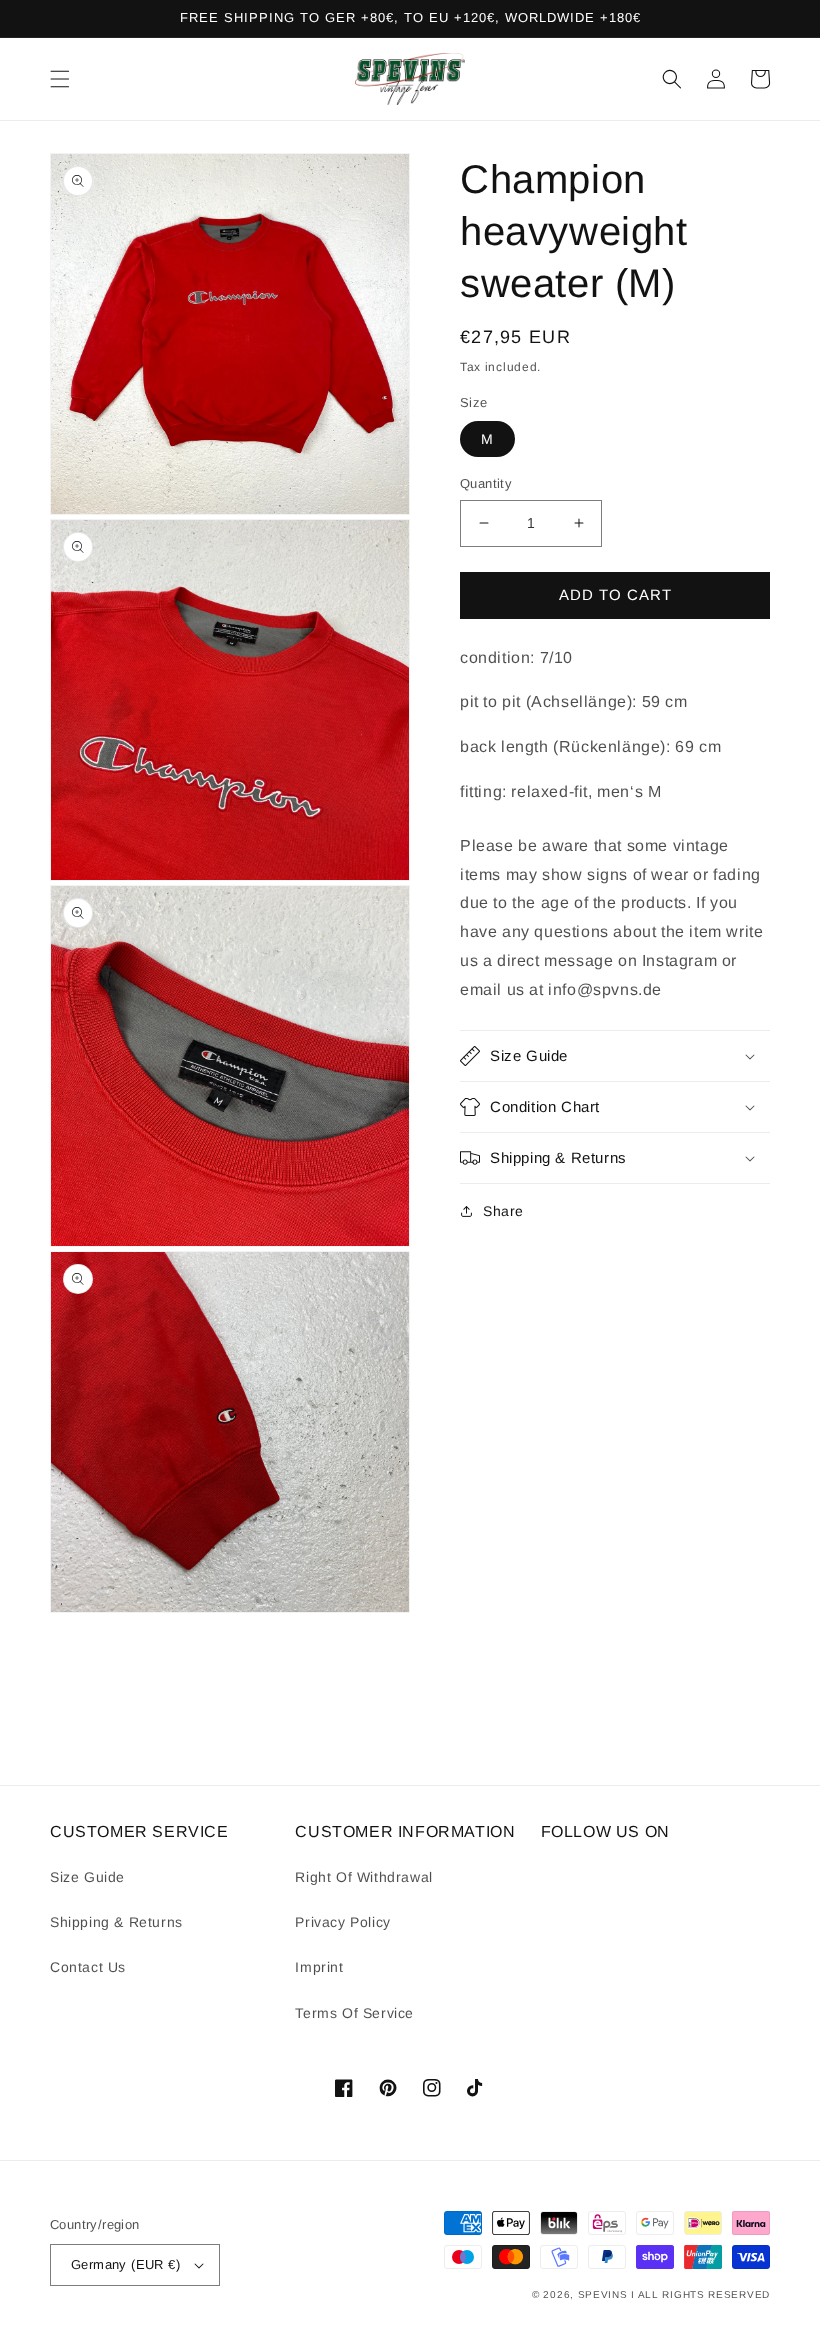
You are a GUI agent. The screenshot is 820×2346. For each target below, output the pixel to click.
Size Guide (87, 1877)
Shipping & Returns (116, 1922)
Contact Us (88, 1967)
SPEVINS (605, 2294)
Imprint (319, 1967)
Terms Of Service (354, 2013)
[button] (60, 79)
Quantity (486, 483)
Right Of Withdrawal (363, 1877)
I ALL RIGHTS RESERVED (700, 2294)
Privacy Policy (342, 1922)
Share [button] (503, 1211)
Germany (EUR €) (125, 2264)
